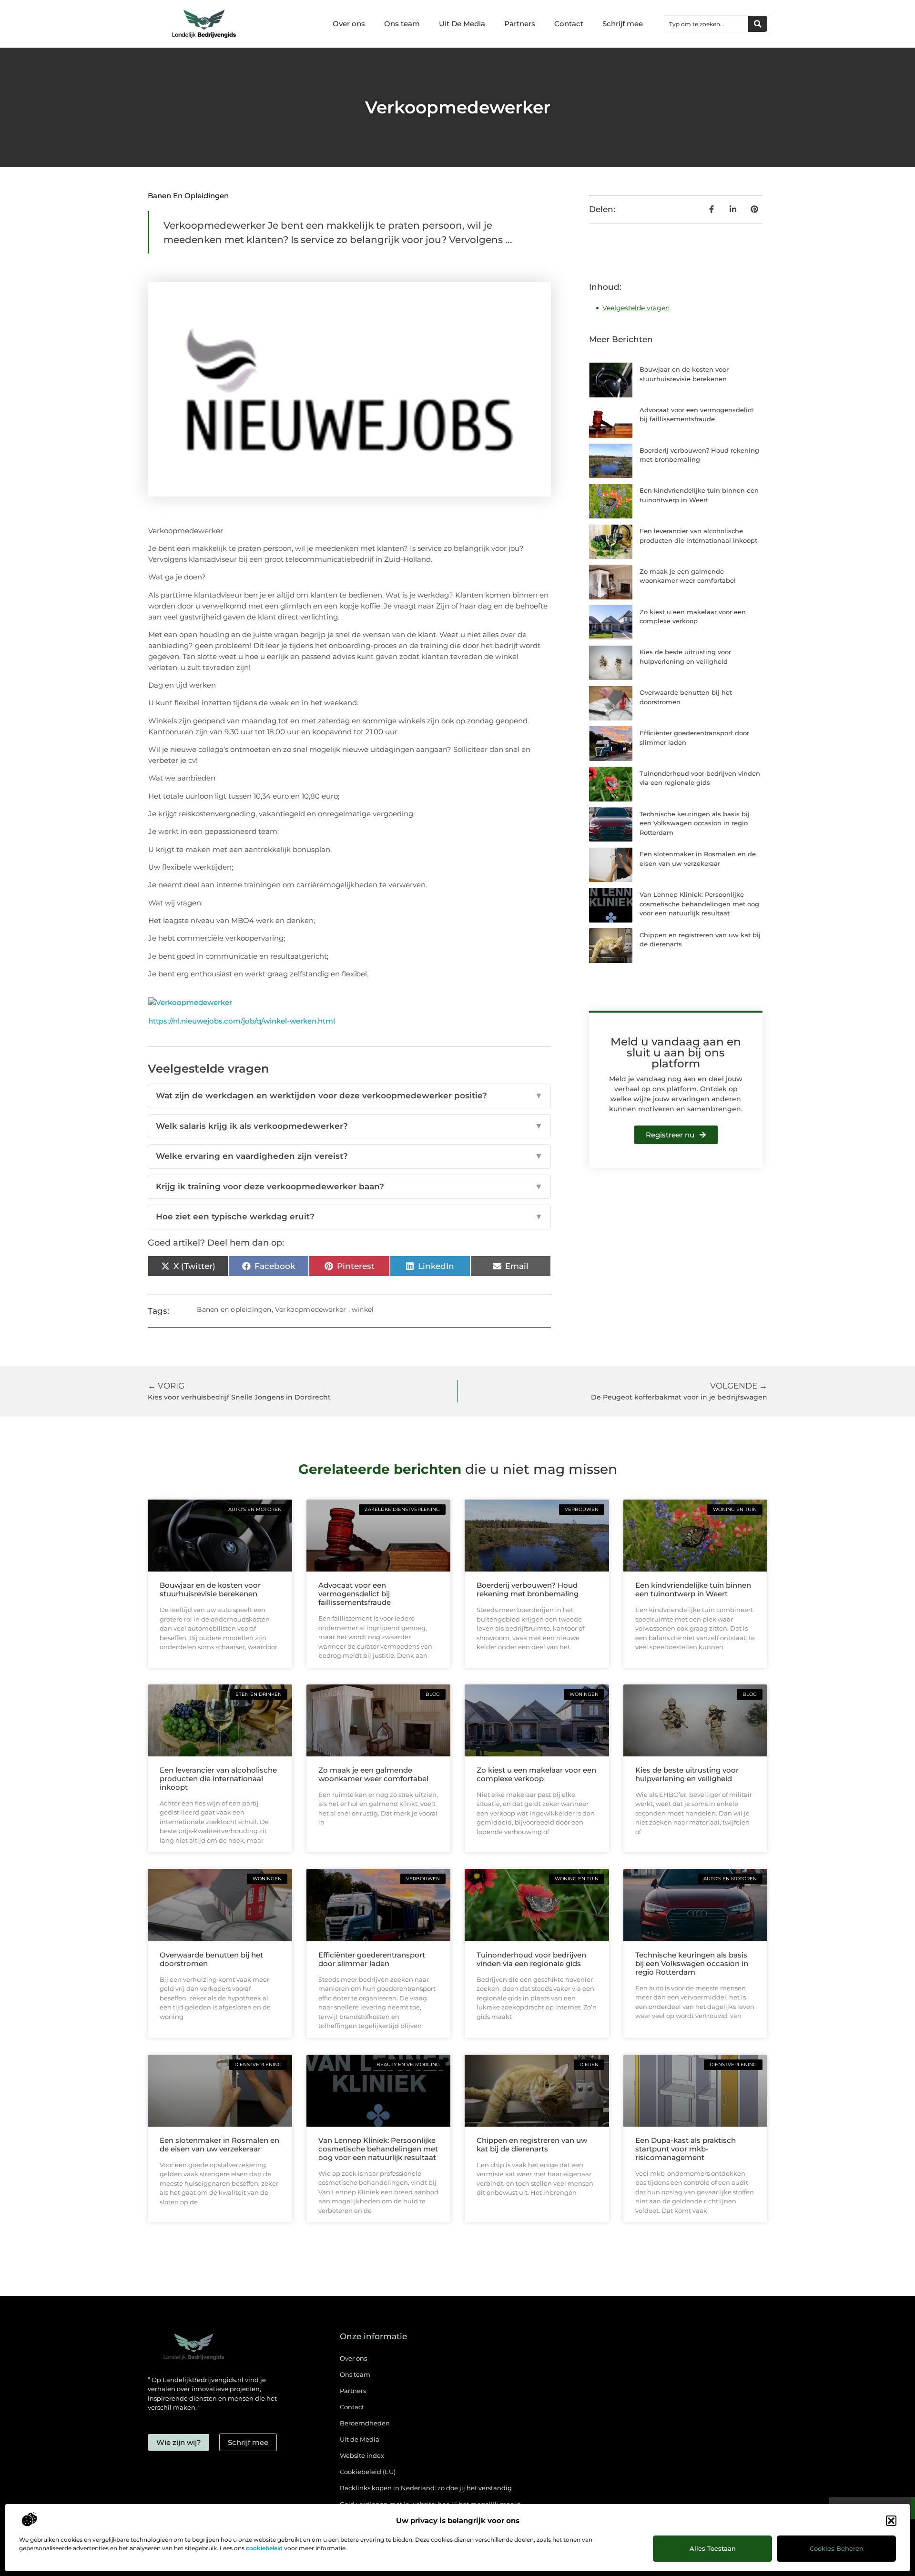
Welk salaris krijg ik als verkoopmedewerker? (349, 1126)
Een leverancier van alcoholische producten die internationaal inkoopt (218, 1779)
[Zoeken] (758, 24)
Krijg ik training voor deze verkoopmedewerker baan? (349, 1187)
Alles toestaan (713, 2548)
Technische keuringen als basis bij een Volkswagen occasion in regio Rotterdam (695, 823)
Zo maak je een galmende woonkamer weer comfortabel (373, 1774)
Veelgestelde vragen (636, 308)
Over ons (349, 24)
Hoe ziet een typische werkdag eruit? (349, 1217)
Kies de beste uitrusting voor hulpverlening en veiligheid (687, 1774)
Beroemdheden (365, 2423)
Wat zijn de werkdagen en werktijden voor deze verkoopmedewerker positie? (349, 1095)
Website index (362, 2455)
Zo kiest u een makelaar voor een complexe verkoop (536, 1774)
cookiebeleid (264, 2548)
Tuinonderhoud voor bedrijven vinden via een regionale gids (531, 1959)
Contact (569, 24)
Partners (520, 24)
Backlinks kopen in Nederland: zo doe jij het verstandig (426, 2488)
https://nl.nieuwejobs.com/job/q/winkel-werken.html (242, 1021)
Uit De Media (462, 24)
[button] (891, 2521)
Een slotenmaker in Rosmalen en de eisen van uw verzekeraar (219, 2145)
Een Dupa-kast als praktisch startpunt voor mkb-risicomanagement (686, 2149)
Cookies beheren (837, 2548)
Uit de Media (360, 2439)
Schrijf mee (623, 24)
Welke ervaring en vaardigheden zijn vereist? (349, 1156)
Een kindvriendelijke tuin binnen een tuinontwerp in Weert (693, 1589)
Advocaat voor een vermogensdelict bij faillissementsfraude (355, 1594)
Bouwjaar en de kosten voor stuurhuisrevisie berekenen (210, 1589)
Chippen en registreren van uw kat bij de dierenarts (532, 2145)
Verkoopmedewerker (310, 1309)
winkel (363, 1309)
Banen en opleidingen (188, 196)
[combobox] (706, 24)
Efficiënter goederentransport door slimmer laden (372, 1959)
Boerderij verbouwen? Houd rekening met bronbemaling (528, 1589)
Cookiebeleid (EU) (368, 2472)
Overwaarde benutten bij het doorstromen (211, 1959)
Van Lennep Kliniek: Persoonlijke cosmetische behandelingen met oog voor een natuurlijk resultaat (699, 904)
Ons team (402, 24)
